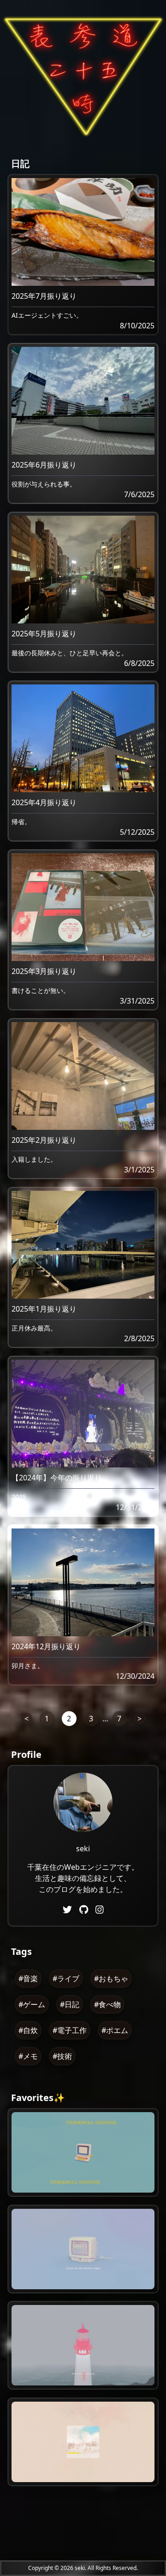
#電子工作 (70, 2030)
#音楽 (28, 1978)
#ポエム (115, 2030)
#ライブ (66, 1978)
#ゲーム (32, 2004)
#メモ (28, 2056)
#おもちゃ (111, 1978)
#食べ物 (107, 2004)
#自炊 (28, 2030)
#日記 (70, 2004)
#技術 (62, 2056)
